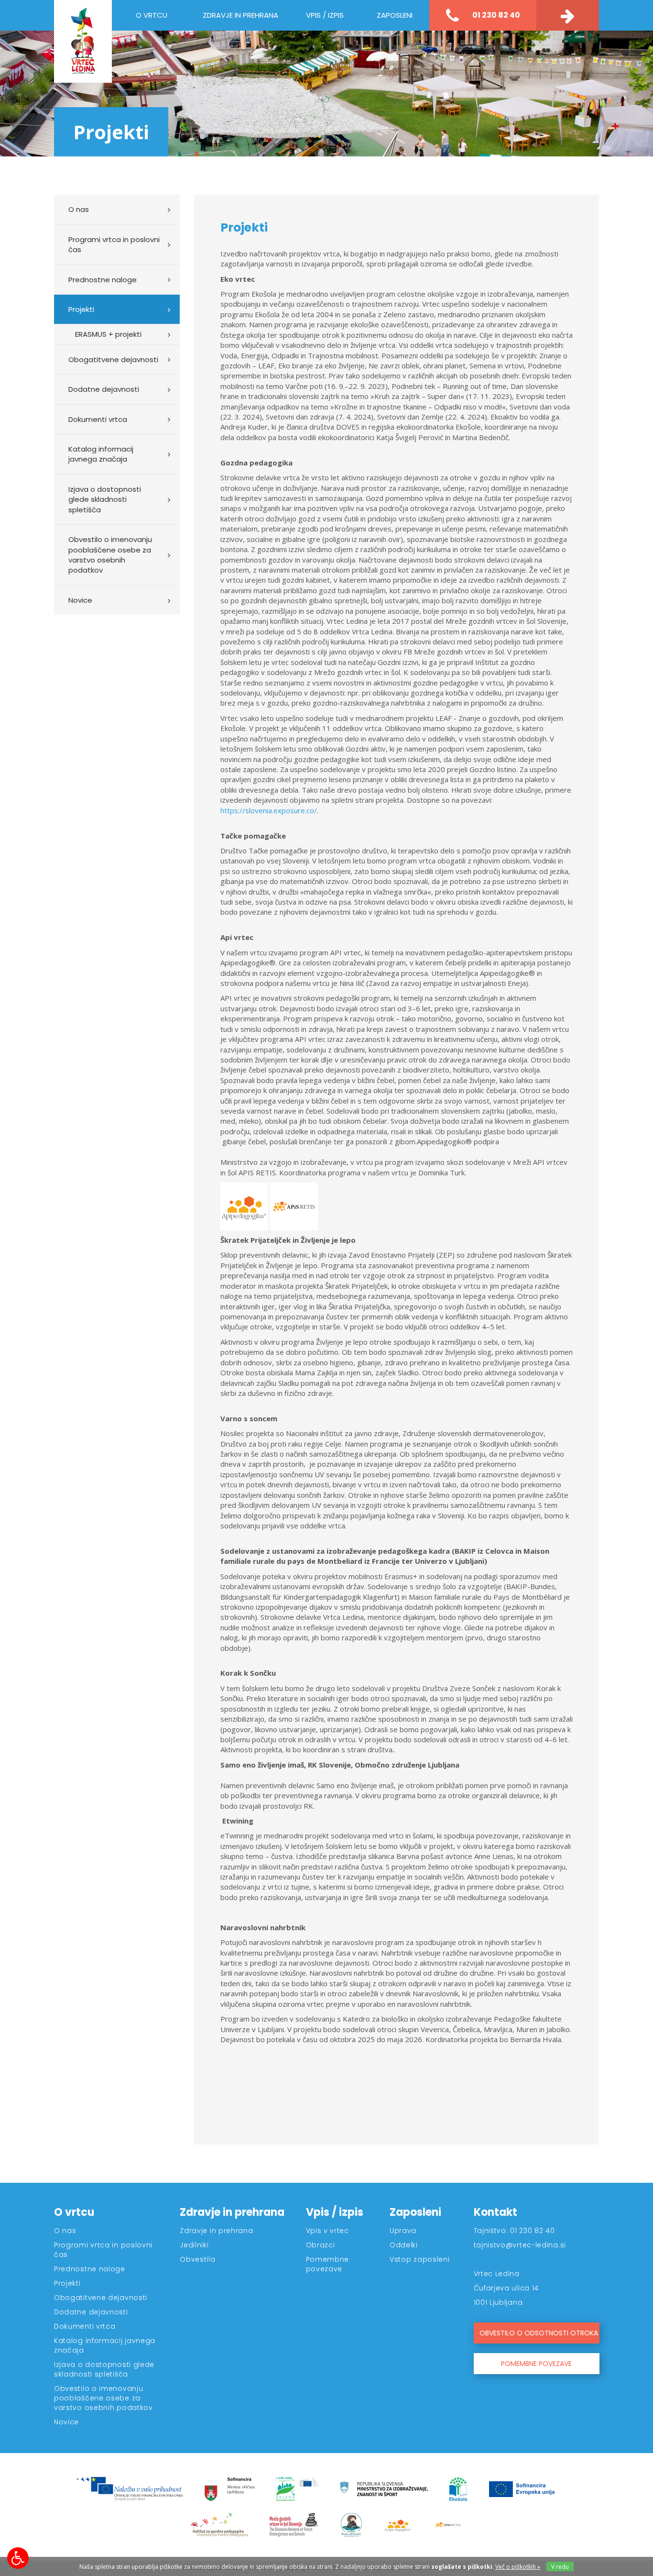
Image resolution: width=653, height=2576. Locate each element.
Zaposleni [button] (395, 15)
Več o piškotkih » (518, 2567)
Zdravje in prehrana (232, 2212)
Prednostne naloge (103, 280)
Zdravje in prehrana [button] (240, 15)
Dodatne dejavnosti (104, 389)
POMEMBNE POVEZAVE (536, 2364)
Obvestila (197, 2259)
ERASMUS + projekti (108, 334)
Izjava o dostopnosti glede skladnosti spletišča (105, 499)
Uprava (403, 2231)
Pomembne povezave (328, 2264)
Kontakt (495, 2212)
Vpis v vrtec (327, 2231)
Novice (80, 600)
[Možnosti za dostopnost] (18, 2558)
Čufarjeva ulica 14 (506, 2288)
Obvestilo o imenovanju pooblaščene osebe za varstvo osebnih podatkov (110, 555)
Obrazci (321, 2245)
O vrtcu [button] (152, 15)
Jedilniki (194, 2245)
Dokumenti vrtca (98, 419)
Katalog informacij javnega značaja (101, 454)
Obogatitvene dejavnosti (113, 359)
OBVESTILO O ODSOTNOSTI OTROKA (539, 2333)
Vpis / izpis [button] (325, 15)
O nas (79, 209)
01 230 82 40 (495, 15)
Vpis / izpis (335, 2212)
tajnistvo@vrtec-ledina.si (520, 2245)
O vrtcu (74, 2212)
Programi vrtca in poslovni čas (114, 244)
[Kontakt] (568, 15)
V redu (560, 2567)
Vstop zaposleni (420, 2259)
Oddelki (404, 2245)
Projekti (81, 309)
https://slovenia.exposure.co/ (269, 810)
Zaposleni (415, 2212)
